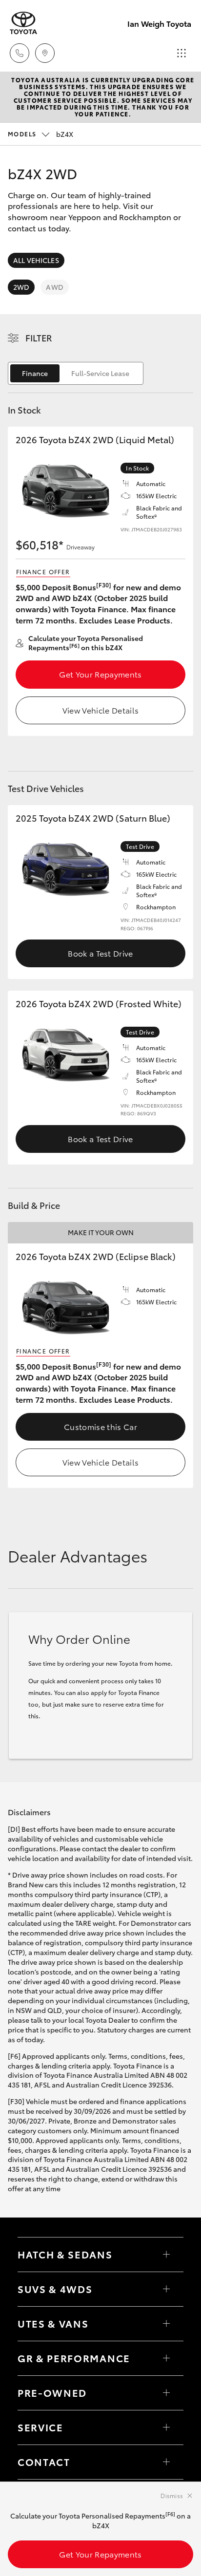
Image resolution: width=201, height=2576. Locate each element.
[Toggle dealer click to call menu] (20, 53)
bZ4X (40, 134)
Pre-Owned (52, 2392)
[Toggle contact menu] (166, 2393)
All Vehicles (36, 260)
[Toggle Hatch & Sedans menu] (166, 2255)
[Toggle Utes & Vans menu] (166, 2324)
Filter (39, 338)
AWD (54, 287)
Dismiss (172, 2495)
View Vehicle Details (100, 710)
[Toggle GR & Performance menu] (166, 2358)
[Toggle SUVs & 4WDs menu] (166, 2289)
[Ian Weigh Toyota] (23, 23)
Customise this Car (100, 1426)
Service (40, 2427)
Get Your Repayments (100, 674)
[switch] (76, 373)
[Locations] (45, 53)
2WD (21, 287)
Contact (44, 2462)
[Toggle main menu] (181, 53)
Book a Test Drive (100, 953)
